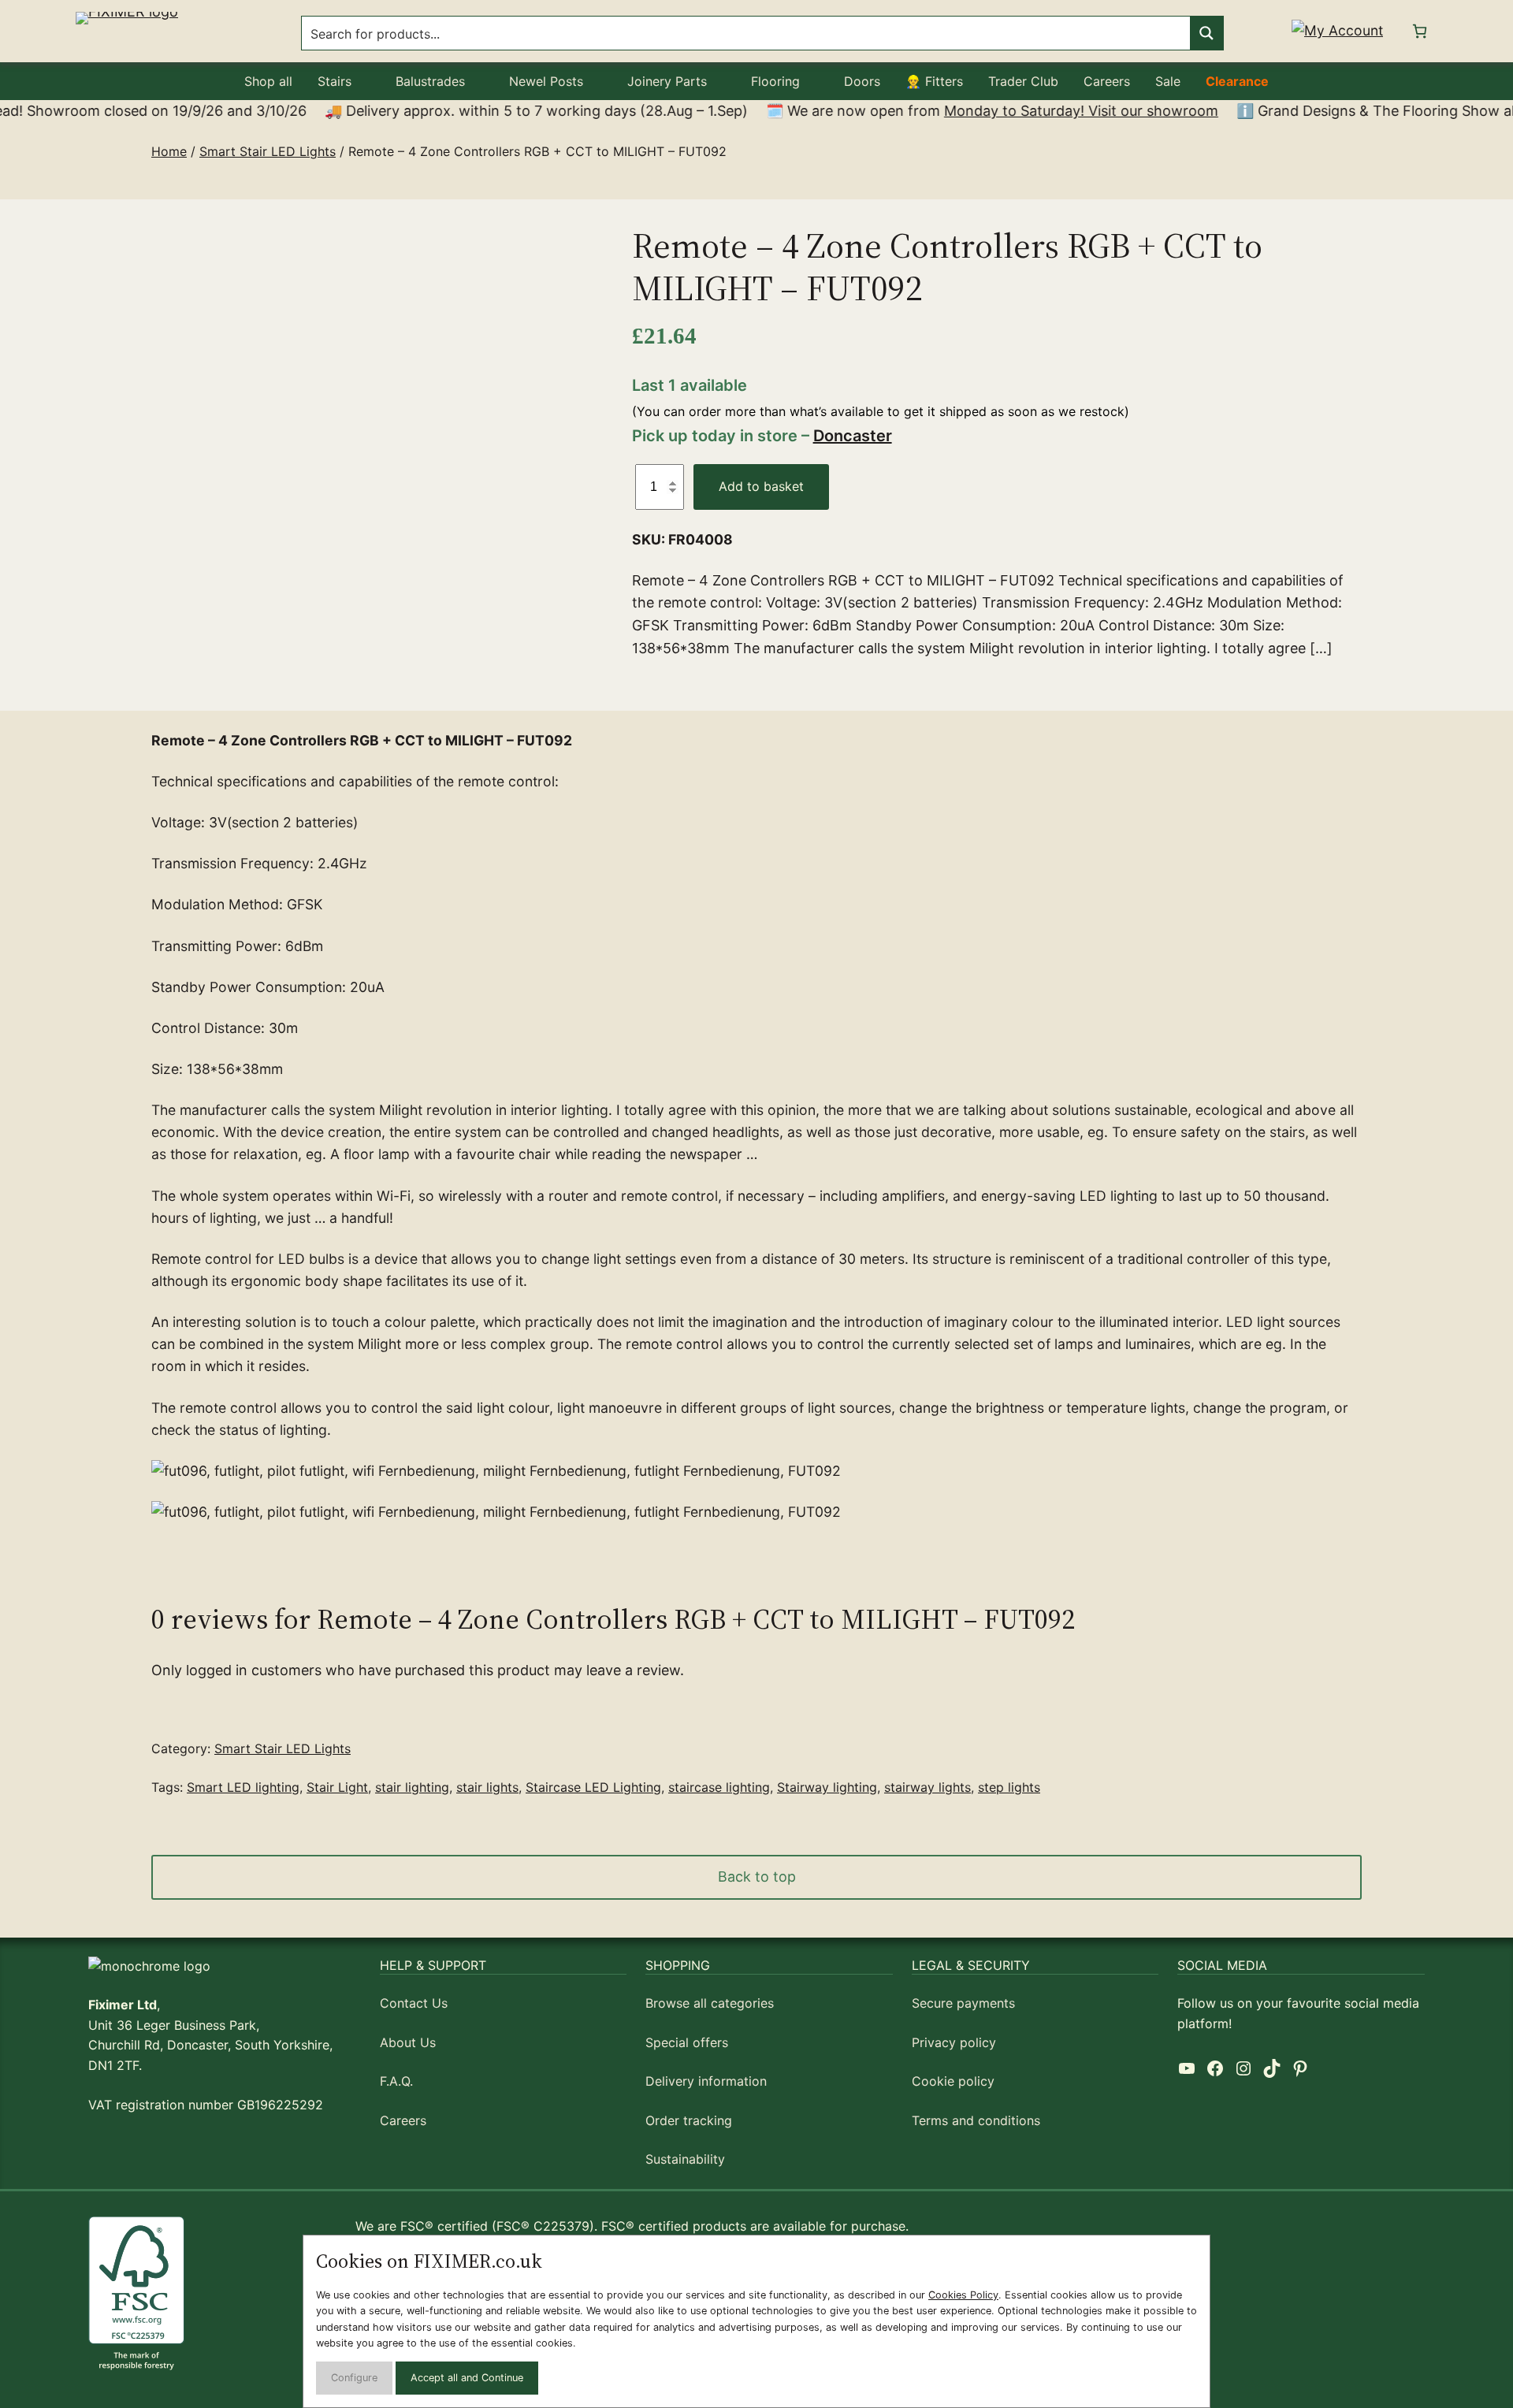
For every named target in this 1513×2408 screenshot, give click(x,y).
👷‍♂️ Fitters (934, 81)
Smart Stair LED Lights (268, 151)
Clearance (1237, 81)
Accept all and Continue (467, 2378)
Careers (1107, 81)
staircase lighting (719, 1787)
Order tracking (689, 2120)
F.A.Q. (396, 2081)
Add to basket (761, 486)
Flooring (775, 81)
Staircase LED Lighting (593, 1787)
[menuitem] (268, 81)
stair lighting (412, 1787)
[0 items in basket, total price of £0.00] (1420, 31)
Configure (354, 2378)
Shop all (268, 81)
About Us (408, 2042)
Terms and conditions (976, 2120)
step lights (1009, 1787)
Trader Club (1023, 81)
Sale (1168, 81)
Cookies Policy (963, 2295)
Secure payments (963, 2003)
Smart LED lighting (243, 1787)
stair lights (487, 1787)
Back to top (757, 1877)
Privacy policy (954, 2042)
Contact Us (414, 2003)
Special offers (687, 2042)
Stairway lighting (827, 1787)
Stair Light (337, 1787)
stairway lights (928, 1787)
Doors (862, 81)
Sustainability (685, 2159)
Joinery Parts (667, 81)
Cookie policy (953, 2081)
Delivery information (706, 2081)
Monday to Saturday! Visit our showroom (1028, 111)
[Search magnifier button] (1206, 33)
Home (169, 151)
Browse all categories (710, 2003)
